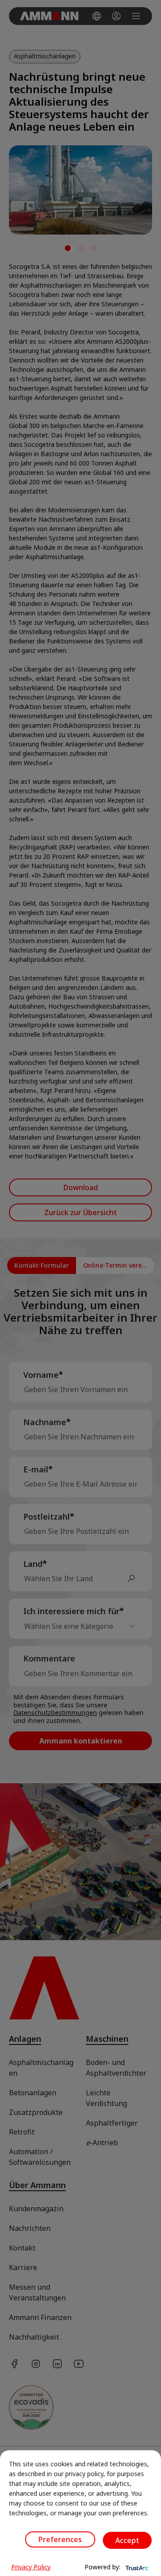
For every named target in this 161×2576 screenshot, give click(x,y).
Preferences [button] (60, 2539)
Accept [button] (127, 2540)
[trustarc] (136, 2567)
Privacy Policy (31, 2567)
